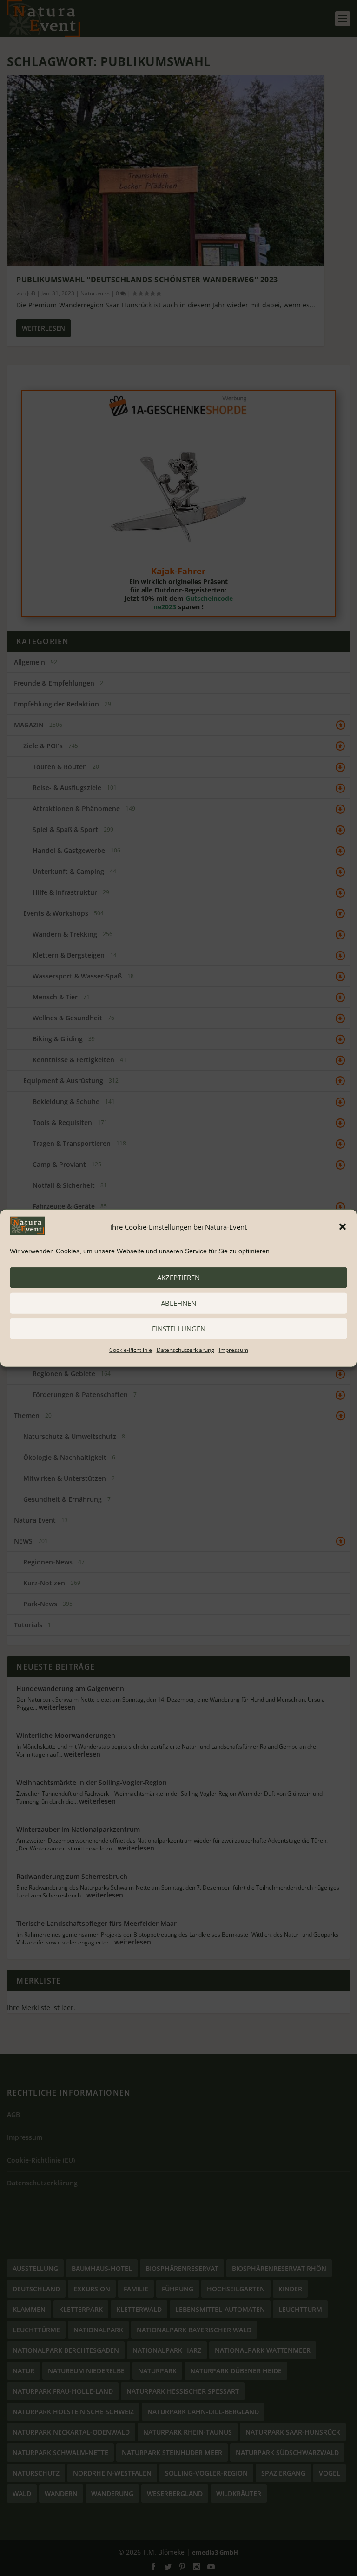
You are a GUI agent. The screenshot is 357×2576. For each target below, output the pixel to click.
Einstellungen (179, 1329)
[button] (343, 1227)
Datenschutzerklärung (185, 1349)
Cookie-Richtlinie (131, 1349)
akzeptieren (178, 1278)
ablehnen (178, 1303)
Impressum (234, 1349)
